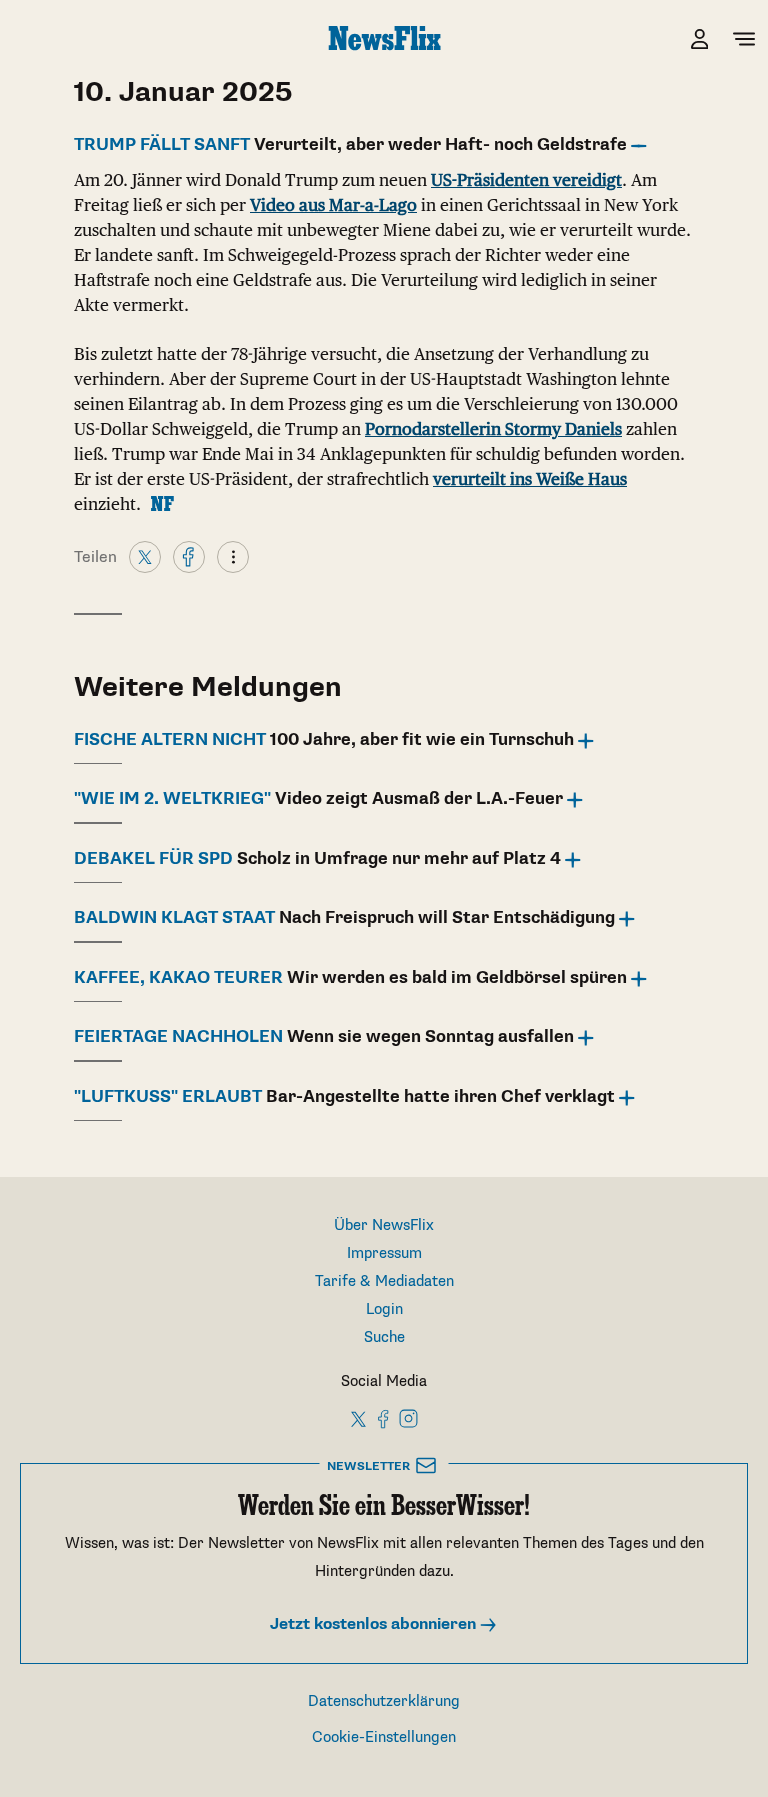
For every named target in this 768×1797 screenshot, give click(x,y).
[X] (145, 556)
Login (384, 1309)
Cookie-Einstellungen (384, 1737)
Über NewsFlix (384, 1225)
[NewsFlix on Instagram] (408, 1418)
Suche (384, 1337)
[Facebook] (189, 556)
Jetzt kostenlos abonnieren (375, 1624)
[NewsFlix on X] (359, 1418)
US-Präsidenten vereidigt (526, 180)
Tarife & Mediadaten (384, 1281)
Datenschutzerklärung (384, 1701)
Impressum (384, 1253)
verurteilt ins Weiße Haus (530, 479)
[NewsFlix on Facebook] (384, 1418)
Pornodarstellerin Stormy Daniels (493, 429)
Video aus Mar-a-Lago (333, 205)
